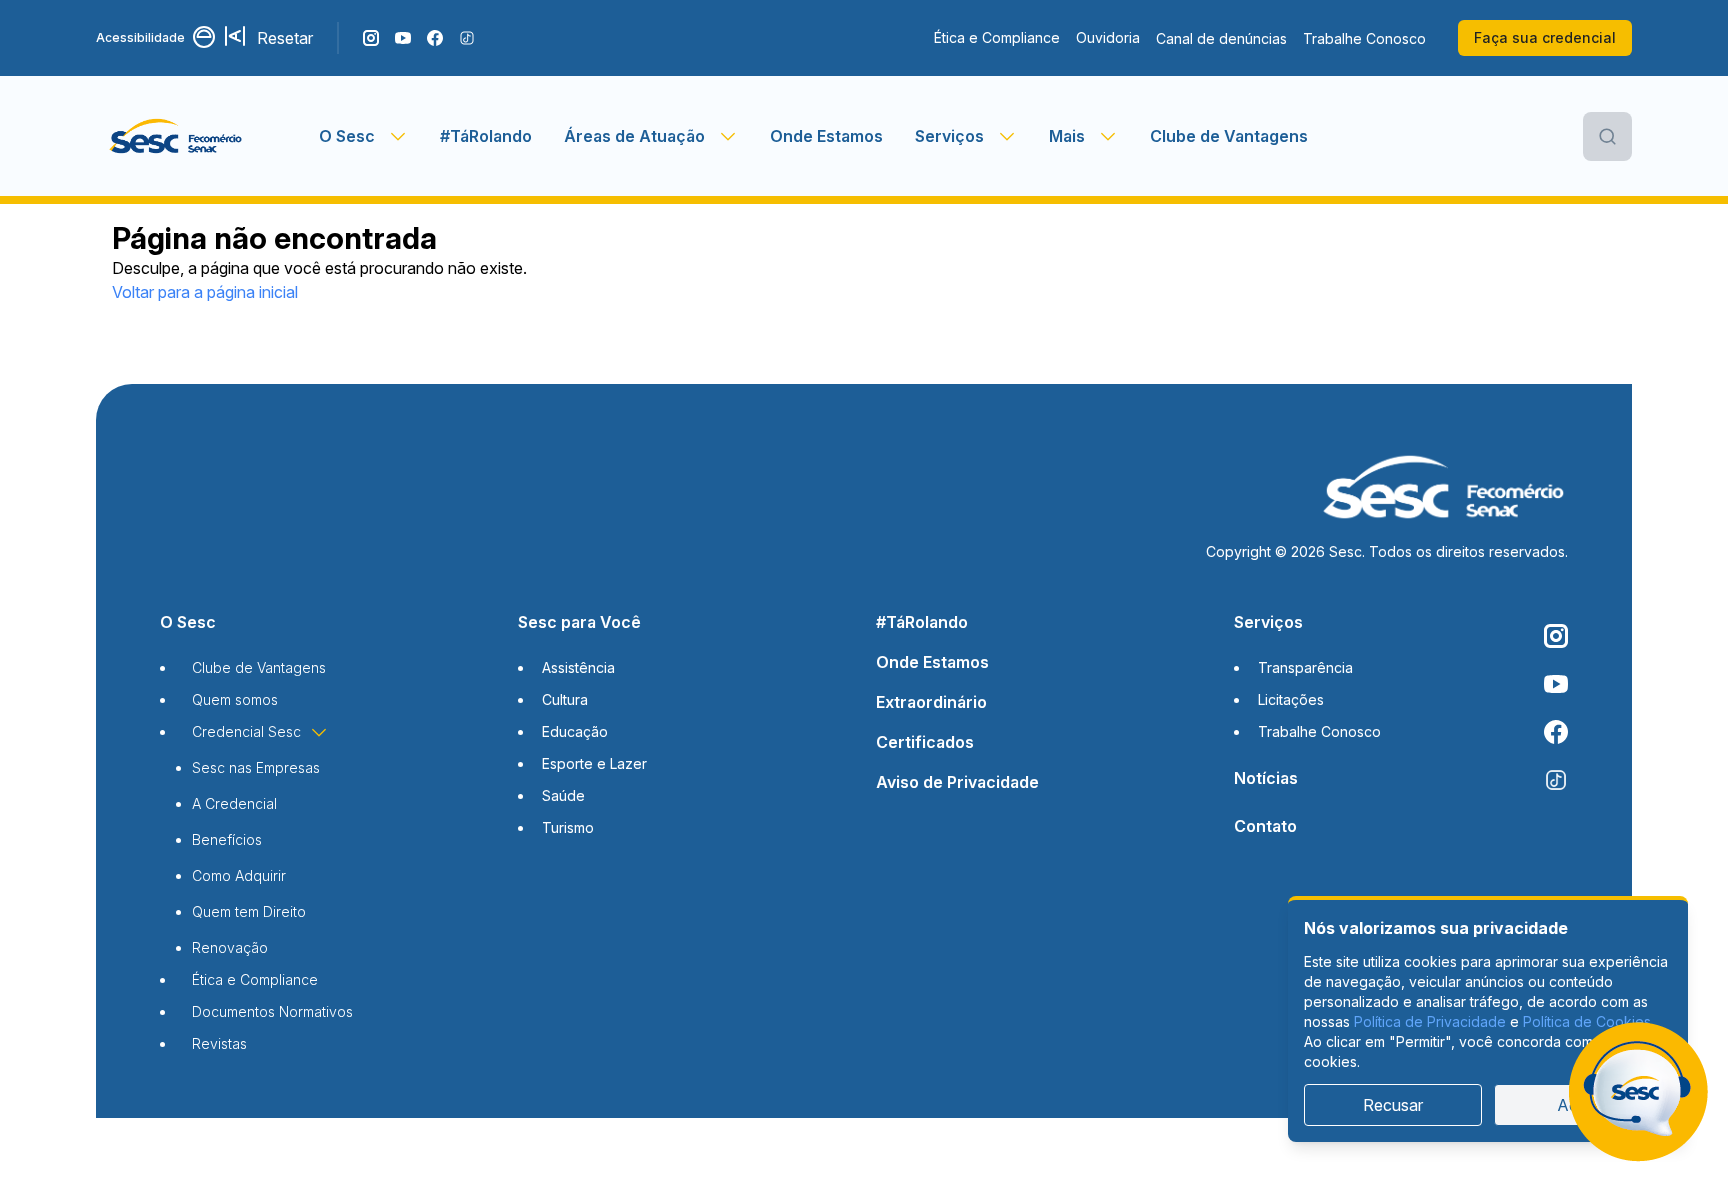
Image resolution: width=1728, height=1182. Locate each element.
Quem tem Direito (249, 911)
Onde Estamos (826, 136)
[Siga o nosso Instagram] (371, 38)
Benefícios (227, 839)
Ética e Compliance (997, 37)
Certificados (925, 742)
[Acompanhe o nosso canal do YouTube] (403, 38)
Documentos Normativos (272, 1011)
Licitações (1291, 699)
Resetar (285, 38)
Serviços (1268, 622)
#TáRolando (486, 136)
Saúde (563, 795)
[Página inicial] (207, 136)
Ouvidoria (1108, 37)
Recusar (1393, 1105)
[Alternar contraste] (205, 38)
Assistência (578, 667)
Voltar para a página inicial (205, 292)
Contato (1265, 826)
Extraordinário (931, 702)
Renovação (230, 947)
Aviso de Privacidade (957, 782)
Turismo (568, 827)
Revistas (219, 1043)
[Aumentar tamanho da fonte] (237, 38)
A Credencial (234, 803)
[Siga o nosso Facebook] (435, 38)
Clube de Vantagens (1229, 136)
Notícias (1266, 778)
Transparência (1305, 667)
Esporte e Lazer (594, 763)
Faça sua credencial (1545, 37)
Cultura (565, 699)
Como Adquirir (239, 875)
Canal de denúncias (1221, 38)
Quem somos (235, 699)
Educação (575, 731)
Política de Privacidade (1430, 1021)
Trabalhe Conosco (1364, 38)
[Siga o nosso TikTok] (467, 38)
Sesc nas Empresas (256, 767)
